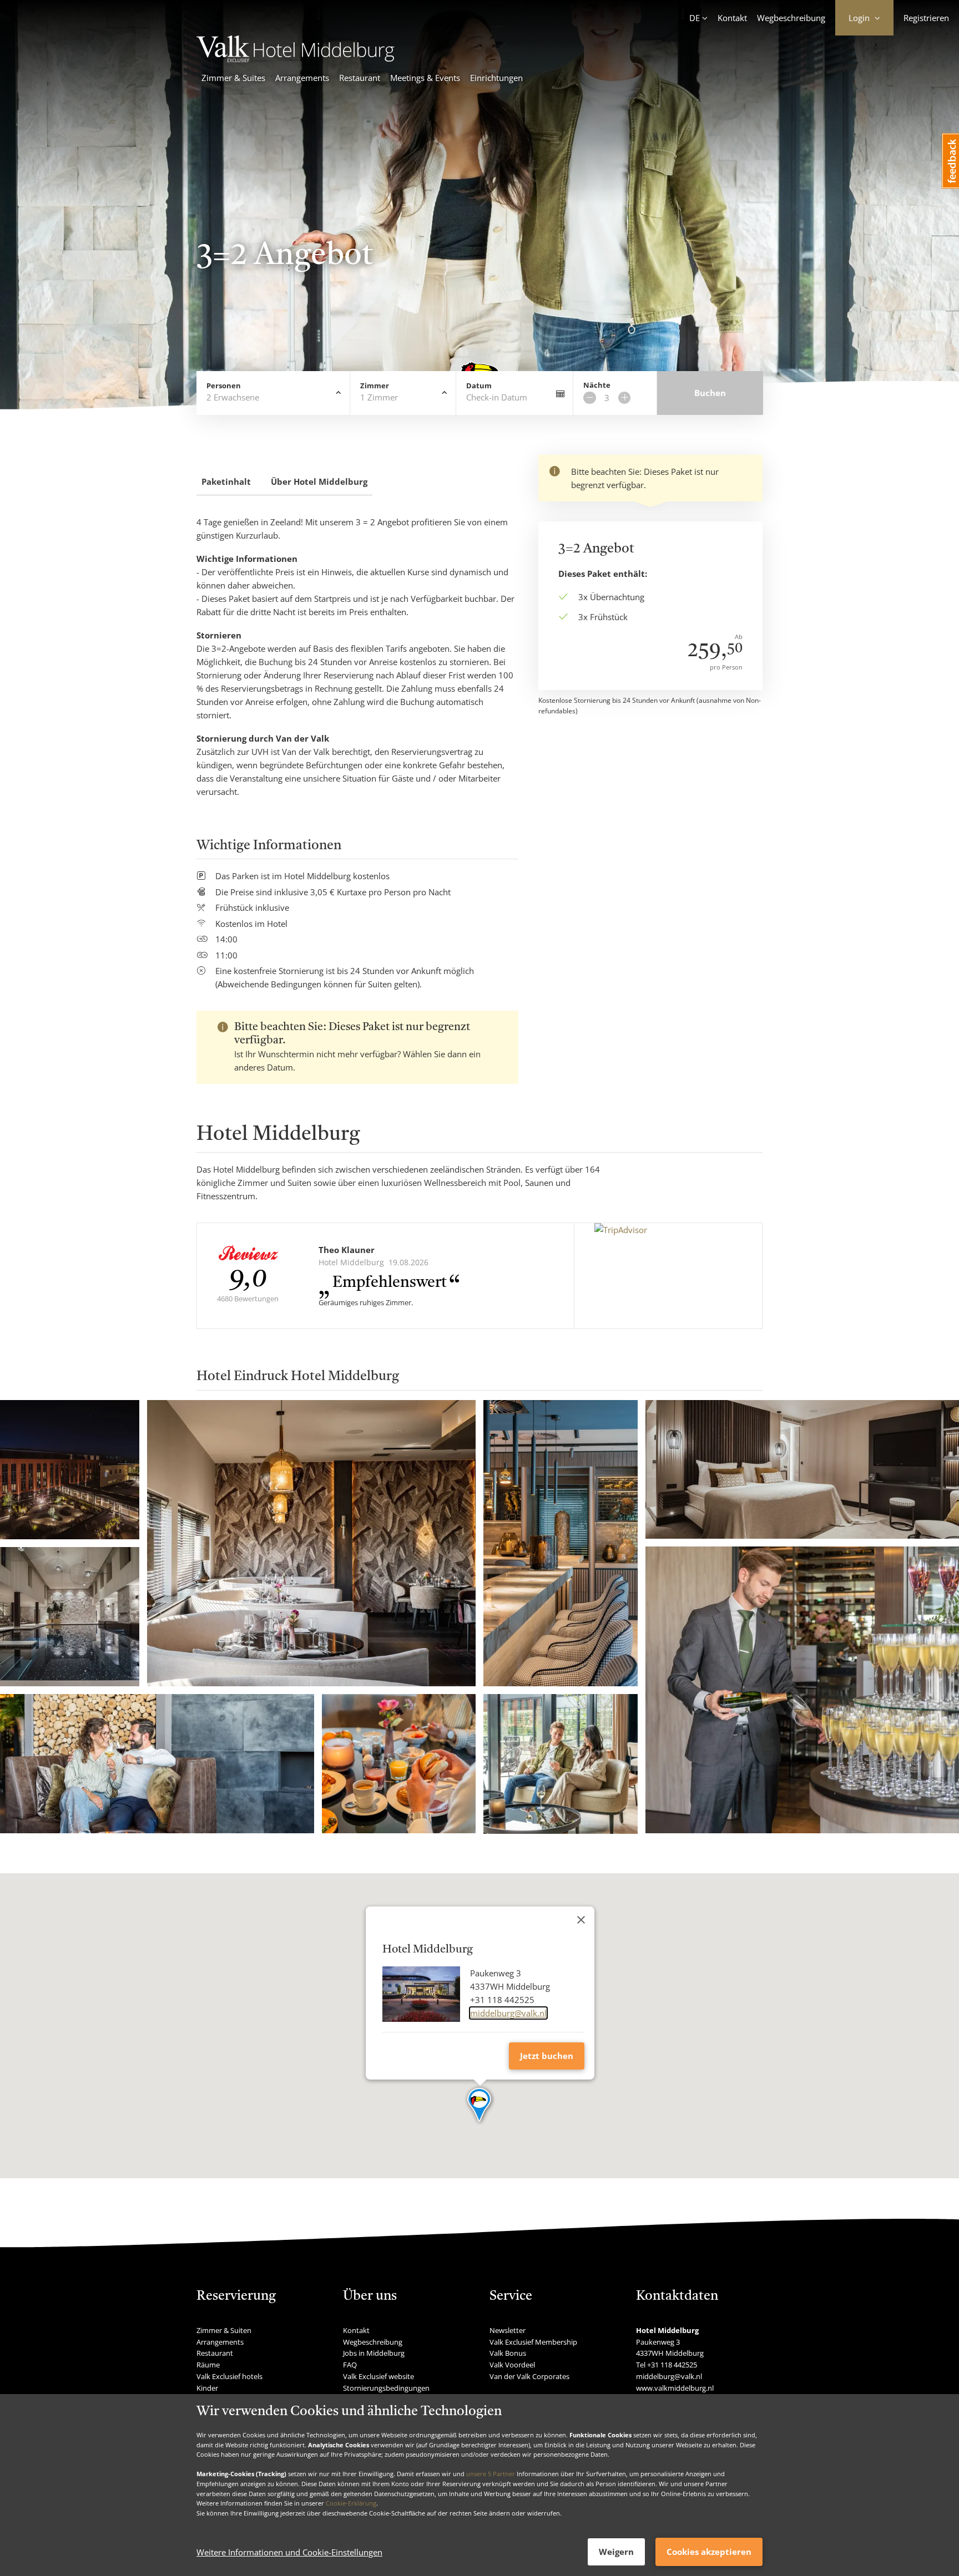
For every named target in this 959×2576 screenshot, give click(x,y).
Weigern (616, 2552)
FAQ (350, 2365)
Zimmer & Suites (233, 78)
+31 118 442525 (672, 2365)
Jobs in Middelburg (374, 2353)
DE (695, 18)
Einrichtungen (496, 78)
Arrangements (302, 78)
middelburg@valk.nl (508, 2013)
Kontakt (732, 18)
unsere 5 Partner (491, 2474)
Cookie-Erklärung (351, 2503)
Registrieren (926, 18)
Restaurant (360, 78)
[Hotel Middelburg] (296, 59)
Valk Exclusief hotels (229, 2376)
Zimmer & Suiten (224, 2330)
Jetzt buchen (547, 2056)
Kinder (207, 2388)
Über (319, 481)
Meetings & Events (425, 78)
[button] (480, 2106)
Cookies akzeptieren (709, 2552)
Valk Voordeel (512, 2365)
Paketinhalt (226, 481)
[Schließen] (581, 1920)
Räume (208, 2365)
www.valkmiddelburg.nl (675, 2388)
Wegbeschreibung (791, 18)
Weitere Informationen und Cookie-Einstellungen (289, 2552)
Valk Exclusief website (378, 2376)
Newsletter (508, 2330)
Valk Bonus (508, 2353)
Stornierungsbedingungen (386, 2388)
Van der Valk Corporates (529, 2376)
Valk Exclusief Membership (533, 2342)
